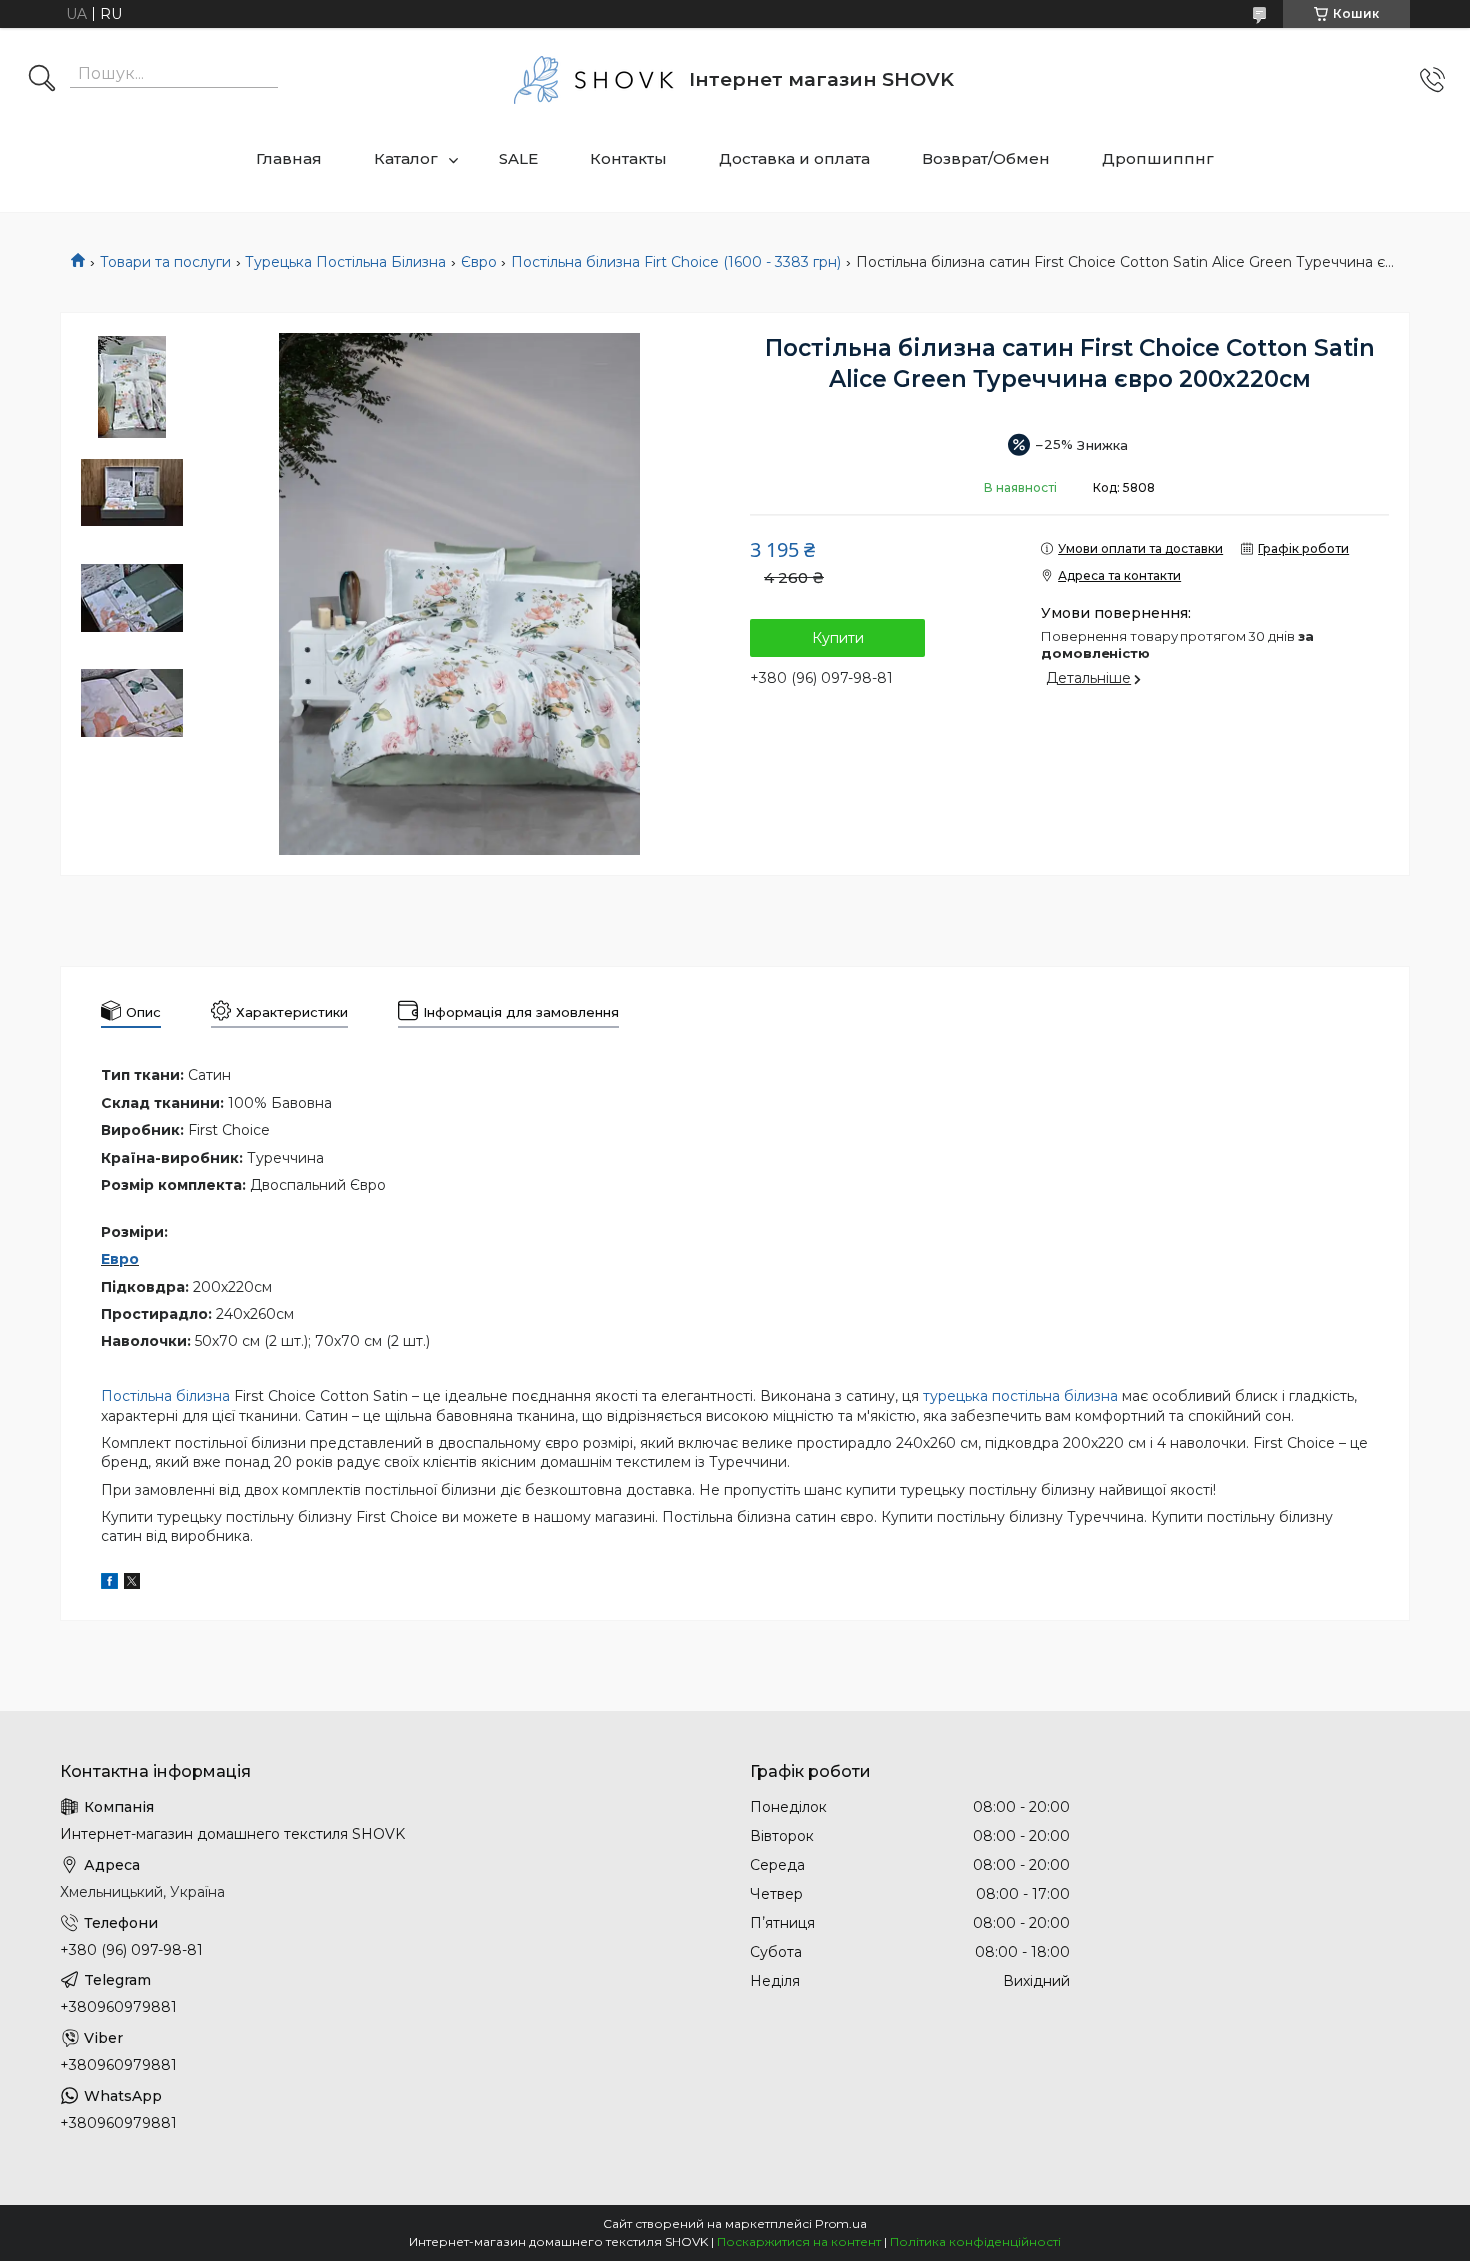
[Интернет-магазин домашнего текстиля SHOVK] (594, 80)
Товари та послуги (165, 262)
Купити (838, 638)
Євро (479, 262)
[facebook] (109, 1584)
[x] (132, 1584)
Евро (120, 1259)
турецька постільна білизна (1020, 1396)
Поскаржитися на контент (799, 2241)
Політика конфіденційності (975, 2241)
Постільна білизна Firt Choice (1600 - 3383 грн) (676, 262)
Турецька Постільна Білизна (345, 262)
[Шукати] (42, 80)
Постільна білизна (165, 1396)
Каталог (406, 158)
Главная (289, 158)
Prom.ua (841, 2223)
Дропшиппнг (1158, 158)
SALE (518, 158)
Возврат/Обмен (986, 158)
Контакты (628, 158)
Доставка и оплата (794, 158)
